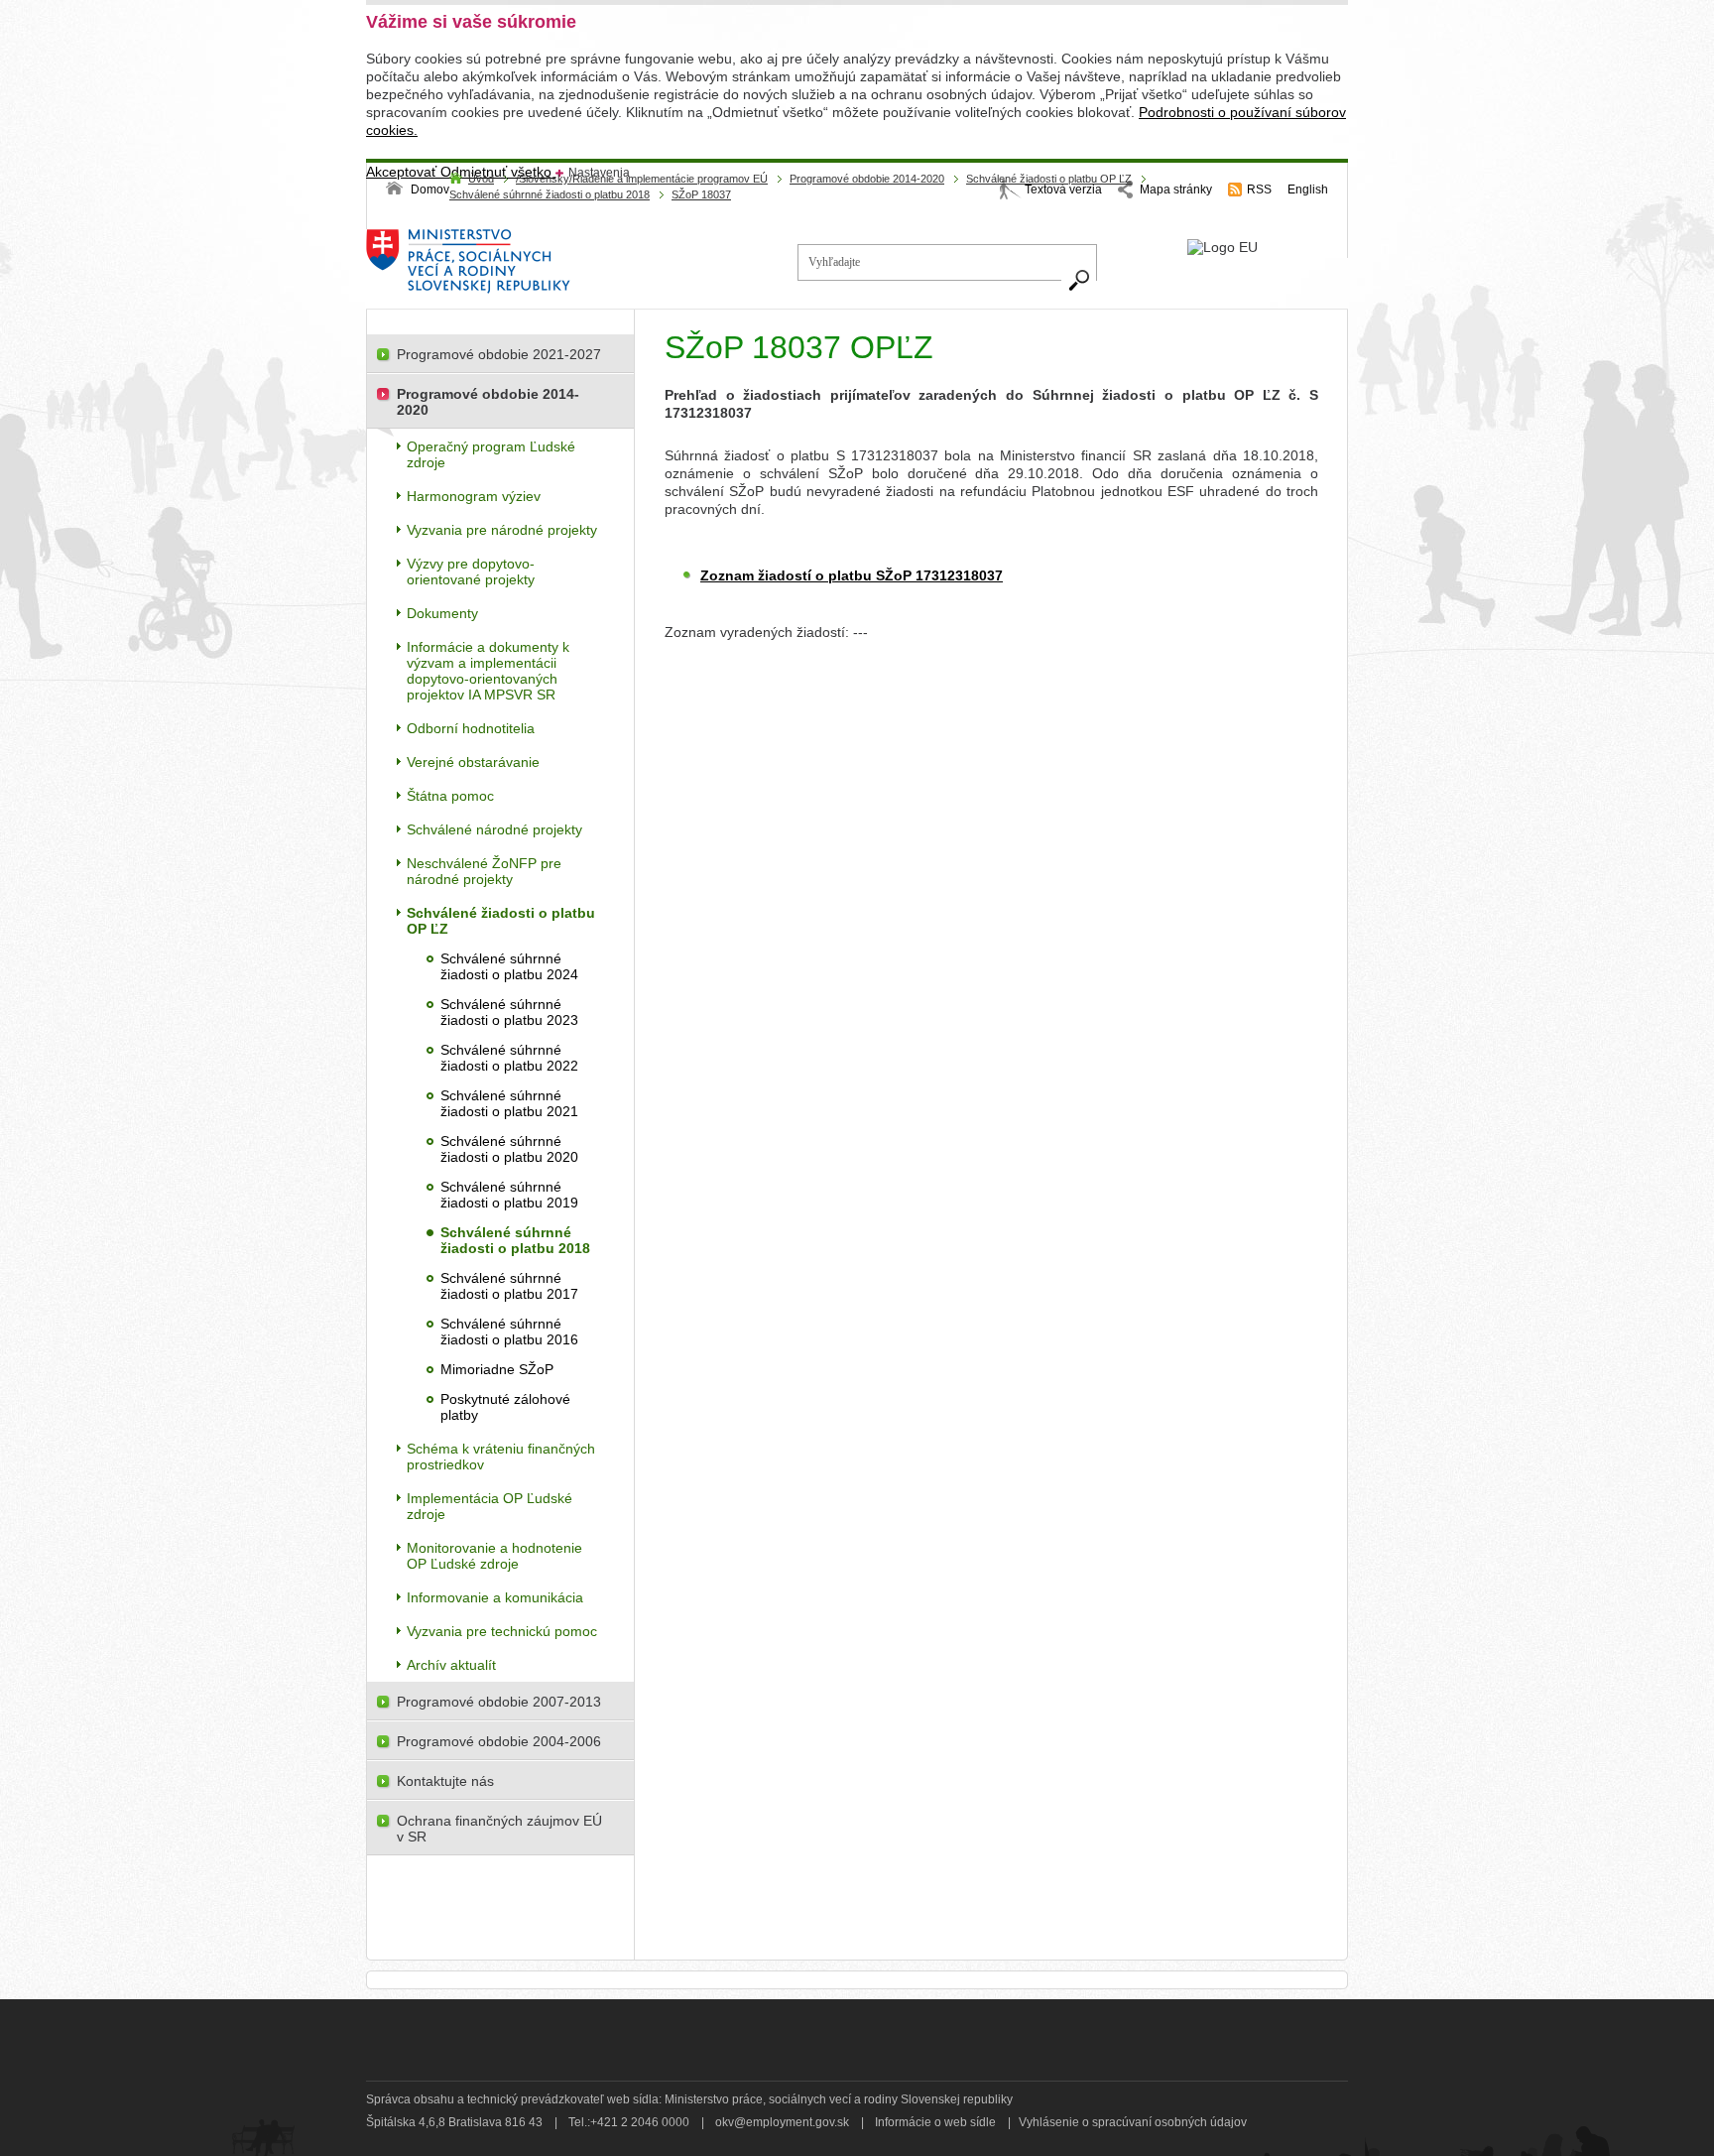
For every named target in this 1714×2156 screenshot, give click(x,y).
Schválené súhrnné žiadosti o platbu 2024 (509, 966)
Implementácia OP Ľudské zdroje (490, 1506)
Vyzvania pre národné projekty (502, 530)
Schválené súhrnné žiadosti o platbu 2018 (550, 194)
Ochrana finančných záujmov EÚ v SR (499, 1829)
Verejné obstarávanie (473, 762)
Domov (430, 190)
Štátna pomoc (450, 796)
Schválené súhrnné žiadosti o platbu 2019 (509, 1195)
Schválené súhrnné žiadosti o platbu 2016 (509, 1332)
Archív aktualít (451, 1665)
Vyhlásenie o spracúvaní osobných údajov (1133, 2122)
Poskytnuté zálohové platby (505, 1407)
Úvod (481, 179)
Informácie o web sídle (935, 2122)
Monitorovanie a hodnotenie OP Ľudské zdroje (494, 1556)
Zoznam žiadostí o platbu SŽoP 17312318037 (852, 575)
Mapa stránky (1176, 190)
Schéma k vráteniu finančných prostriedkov (501, 1457)
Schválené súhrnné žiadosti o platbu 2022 (509, 1058)
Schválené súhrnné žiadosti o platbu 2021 (509, 1103)
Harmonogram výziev (474, 496)
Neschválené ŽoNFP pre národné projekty (484, 871)
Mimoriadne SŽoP (497, 1369)
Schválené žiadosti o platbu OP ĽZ (1049, 179)
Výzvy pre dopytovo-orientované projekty (471, 571)
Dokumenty (442, 613)
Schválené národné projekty (494, 829)
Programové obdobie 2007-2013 (499, 1702)
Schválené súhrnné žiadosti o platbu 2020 (509, 1149)
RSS (1259, 190)
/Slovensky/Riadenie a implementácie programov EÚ (642, 179)
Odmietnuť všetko (498, 172)
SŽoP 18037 (701, 194)
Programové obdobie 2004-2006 (499, 1741)
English (1308, 190)
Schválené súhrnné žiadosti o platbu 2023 (509, 1012)
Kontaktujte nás (445, 1781)
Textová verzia (1063, 190)
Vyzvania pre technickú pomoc (502, 1631)
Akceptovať (403, 172)
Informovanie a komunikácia (495, 1597)
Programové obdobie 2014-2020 (867, 179)
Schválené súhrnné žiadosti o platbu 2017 (509, 1286)
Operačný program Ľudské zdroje (491, 454)
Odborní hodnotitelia (471, 728)
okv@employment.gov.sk (782, 2122)
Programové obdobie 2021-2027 (499, 354)
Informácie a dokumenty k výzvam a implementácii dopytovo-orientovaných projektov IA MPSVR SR (488, 671)
